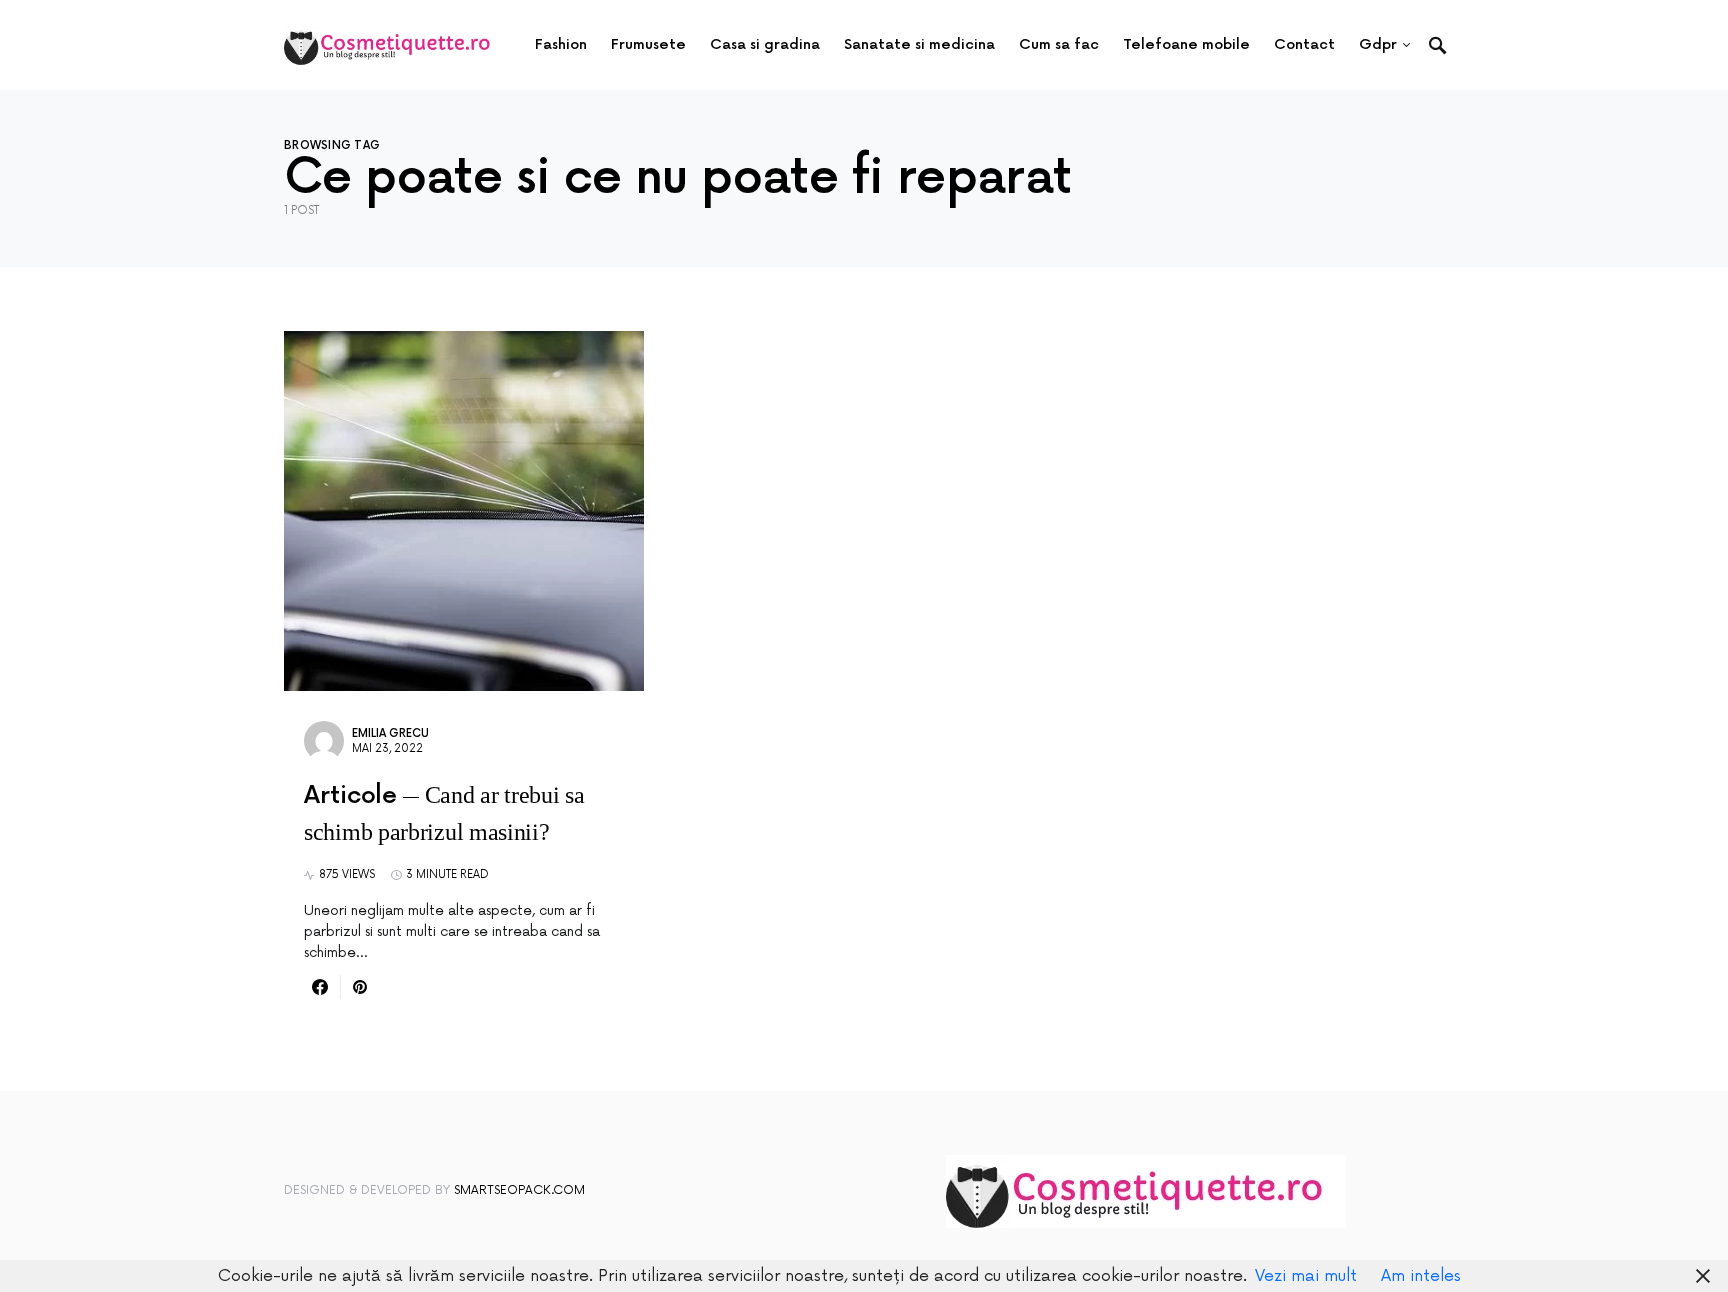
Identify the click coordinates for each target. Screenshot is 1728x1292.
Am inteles (1421, 1276)
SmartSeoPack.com (519, 1190)
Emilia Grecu (390, 733)
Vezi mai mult (1306, 1276)
